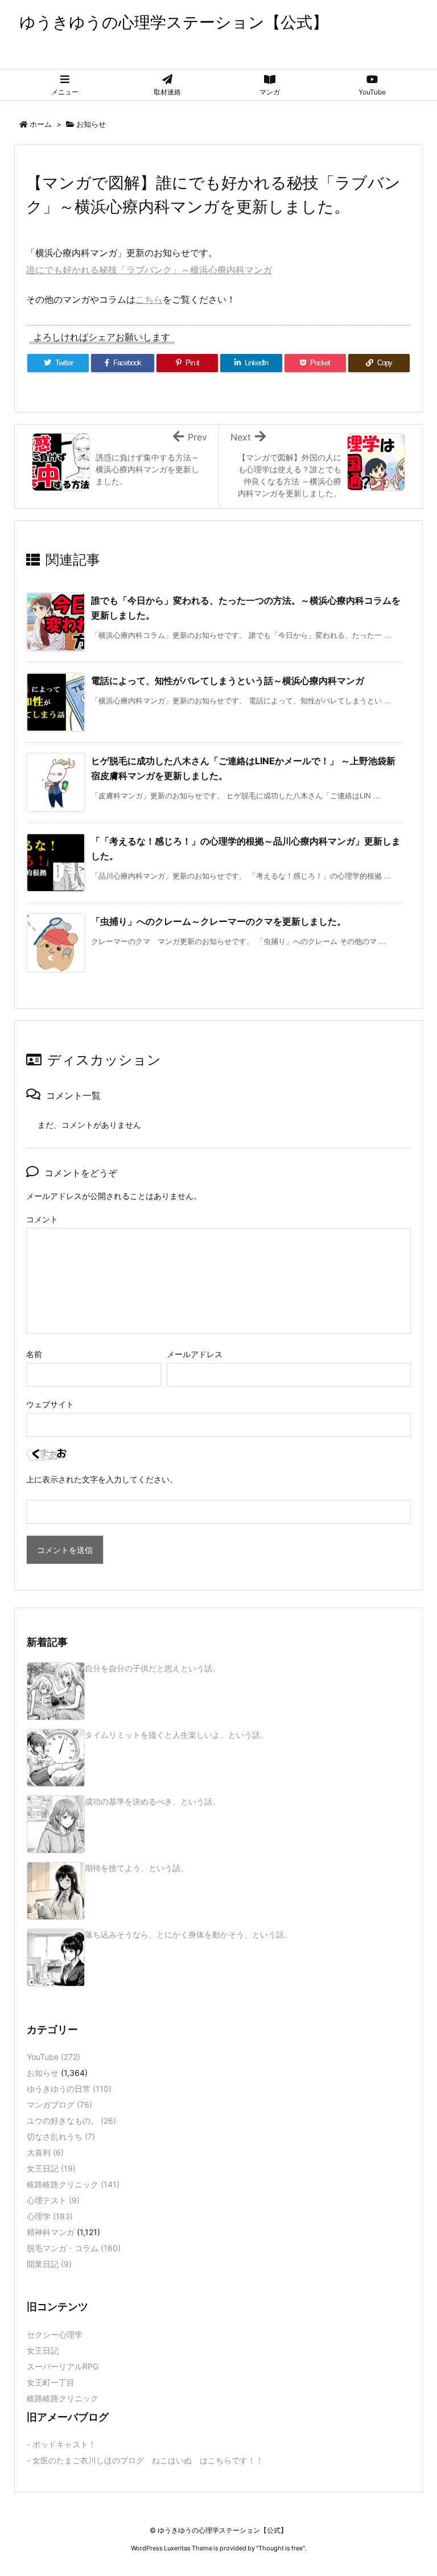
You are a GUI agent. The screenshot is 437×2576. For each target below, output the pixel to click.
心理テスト (53, 2200)
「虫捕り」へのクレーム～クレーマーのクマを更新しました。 (218, 921)
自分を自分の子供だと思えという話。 (152, 1668)
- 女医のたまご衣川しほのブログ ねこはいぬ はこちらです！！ (145, 2460)
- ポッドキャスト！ (61, 2444)
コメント (42, 1219)
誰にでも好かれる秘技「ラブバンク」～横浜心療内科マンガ (149, 270)
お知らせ (91, 124)
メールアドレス (195, 1354)
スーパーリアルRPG (63, 2366)
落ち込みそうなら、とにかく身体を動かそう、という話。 (188, 1934)
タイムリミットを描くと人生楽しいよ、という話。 (176, 1735)
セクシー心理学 (55, 2334)
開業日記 (49, 2264)
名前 (34, 1354)
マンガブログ (59, 2105)
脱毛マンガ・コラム (74, 2248)
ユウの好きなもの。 (71, 2120)
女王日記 (51, 2168)
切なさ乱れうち (61, 2136)
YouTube (53, 2057)
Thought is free (281, 2548)
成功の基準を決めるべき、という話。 (152, 1801)
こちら (149, 299)
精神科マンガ (51, 2232)
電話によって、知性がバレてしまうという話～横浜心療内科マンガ (228, 681)
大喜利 (45, 2152)
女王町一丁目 (51, 2382)
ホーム (41, 124)
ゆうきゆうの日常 (69, 2089)
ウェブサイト (50, 1404)
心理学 (50, 2216)
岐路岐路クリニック (73, 2184)
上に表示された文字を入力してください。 (102, 1479)
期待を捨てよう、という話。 (137, 1868)
